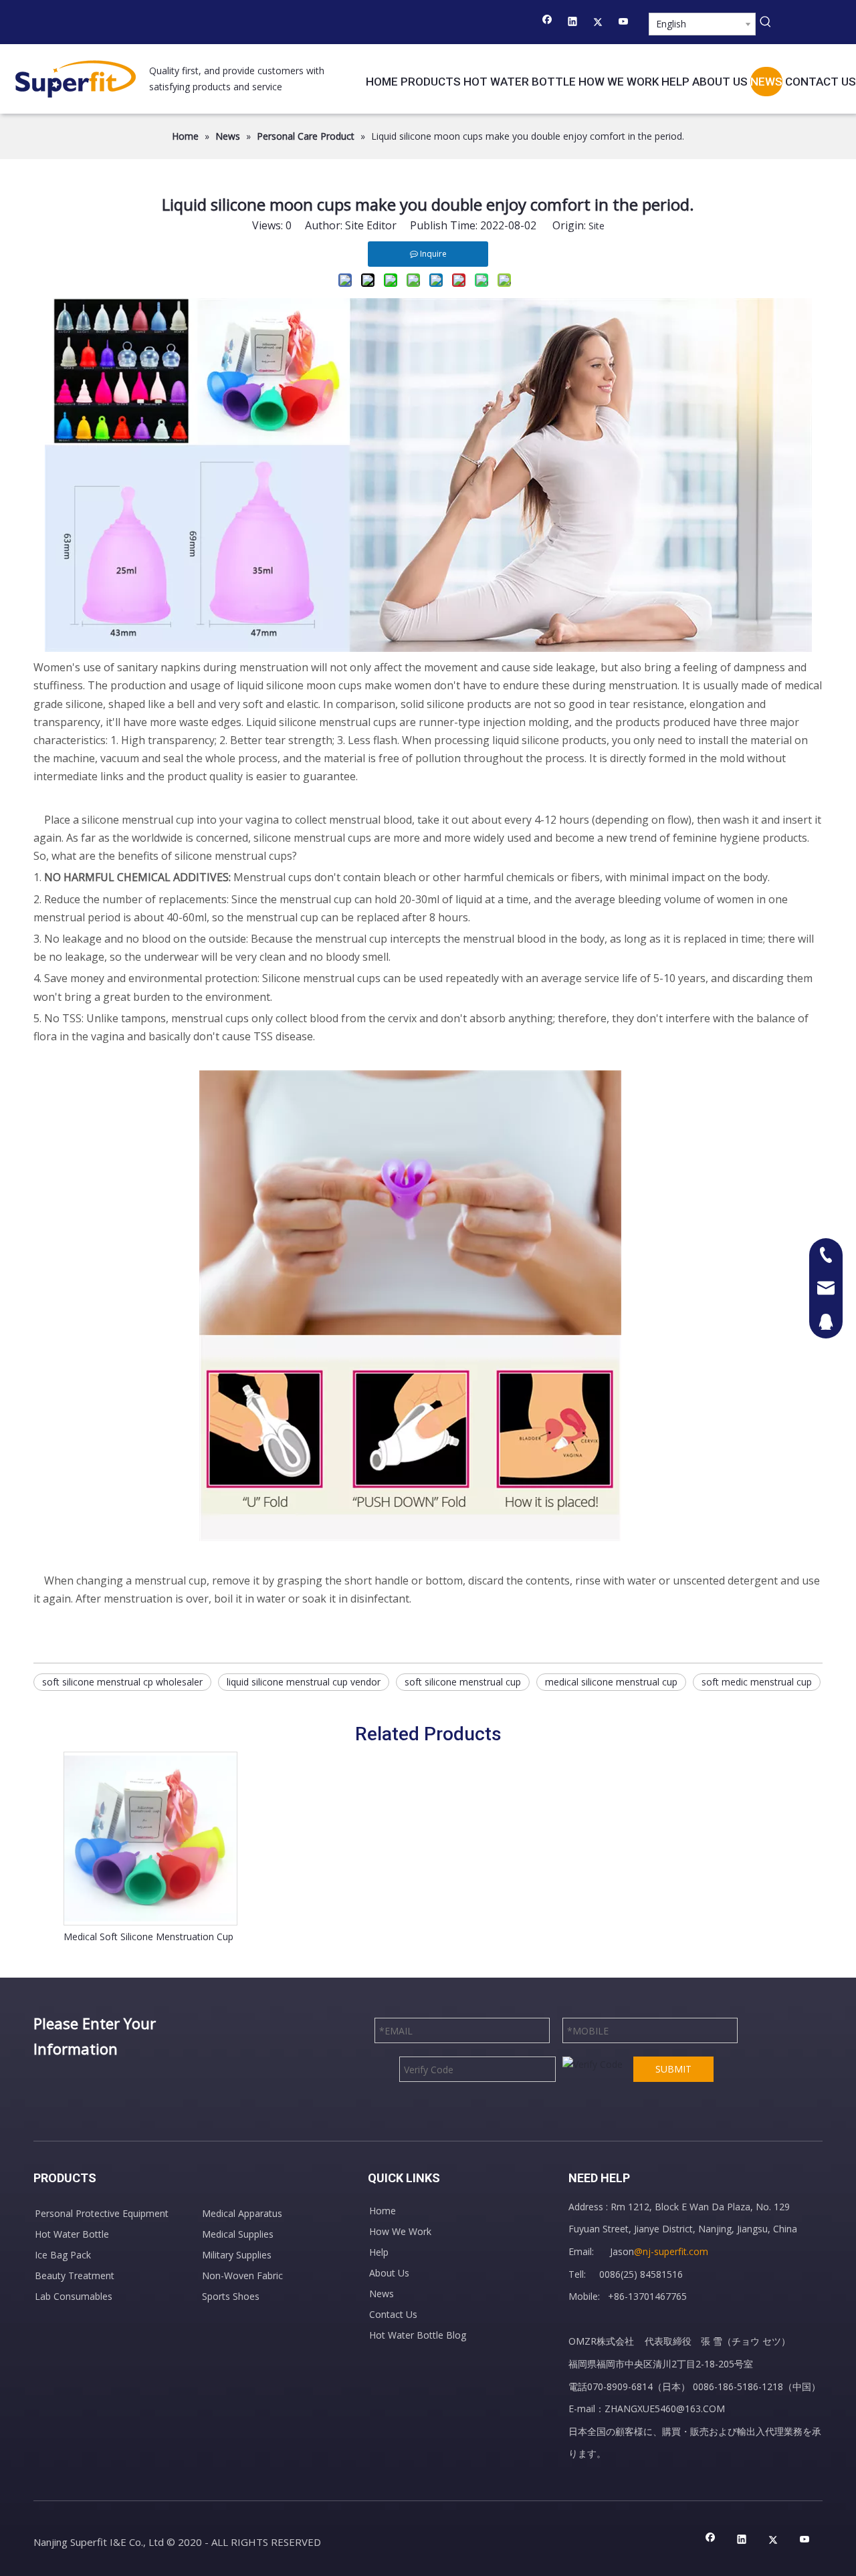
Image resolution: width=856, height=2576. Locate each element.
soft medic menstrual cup (757, 1682)
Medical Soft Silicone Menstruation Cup (148, 1937)
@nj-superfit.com (671, 2251)
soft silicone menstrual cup (463, 1682)
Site (597, 226)
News (382, 2294)
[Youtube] (624, 23)
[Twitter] (598, 23)
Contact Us (393, 2314)
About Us (389, 2273)
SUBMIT (673, 2069)
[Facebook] (547, 23)
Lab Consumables (74, 2296)
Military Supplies (237, 2255)
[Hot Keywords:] (766, 22)
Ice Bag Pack (63, 2255)
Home (383, 2211)
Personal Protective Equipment (102, 2213)
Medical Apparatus (242, 2213)
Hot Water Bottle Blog (418, 2335)
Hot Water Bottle (72, 2234)
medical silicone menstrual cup (611, 1682)
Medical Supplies (238, 2234)
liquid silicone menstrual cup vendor (304, 1682)
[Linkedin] (573, 23)
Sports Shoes (231, 2296)
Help (379, 2252)
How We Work (400, 2231)
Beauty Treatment (75, 2275)
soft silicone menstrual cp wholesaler (122, 1682)
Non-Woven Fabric (242, 2275)
